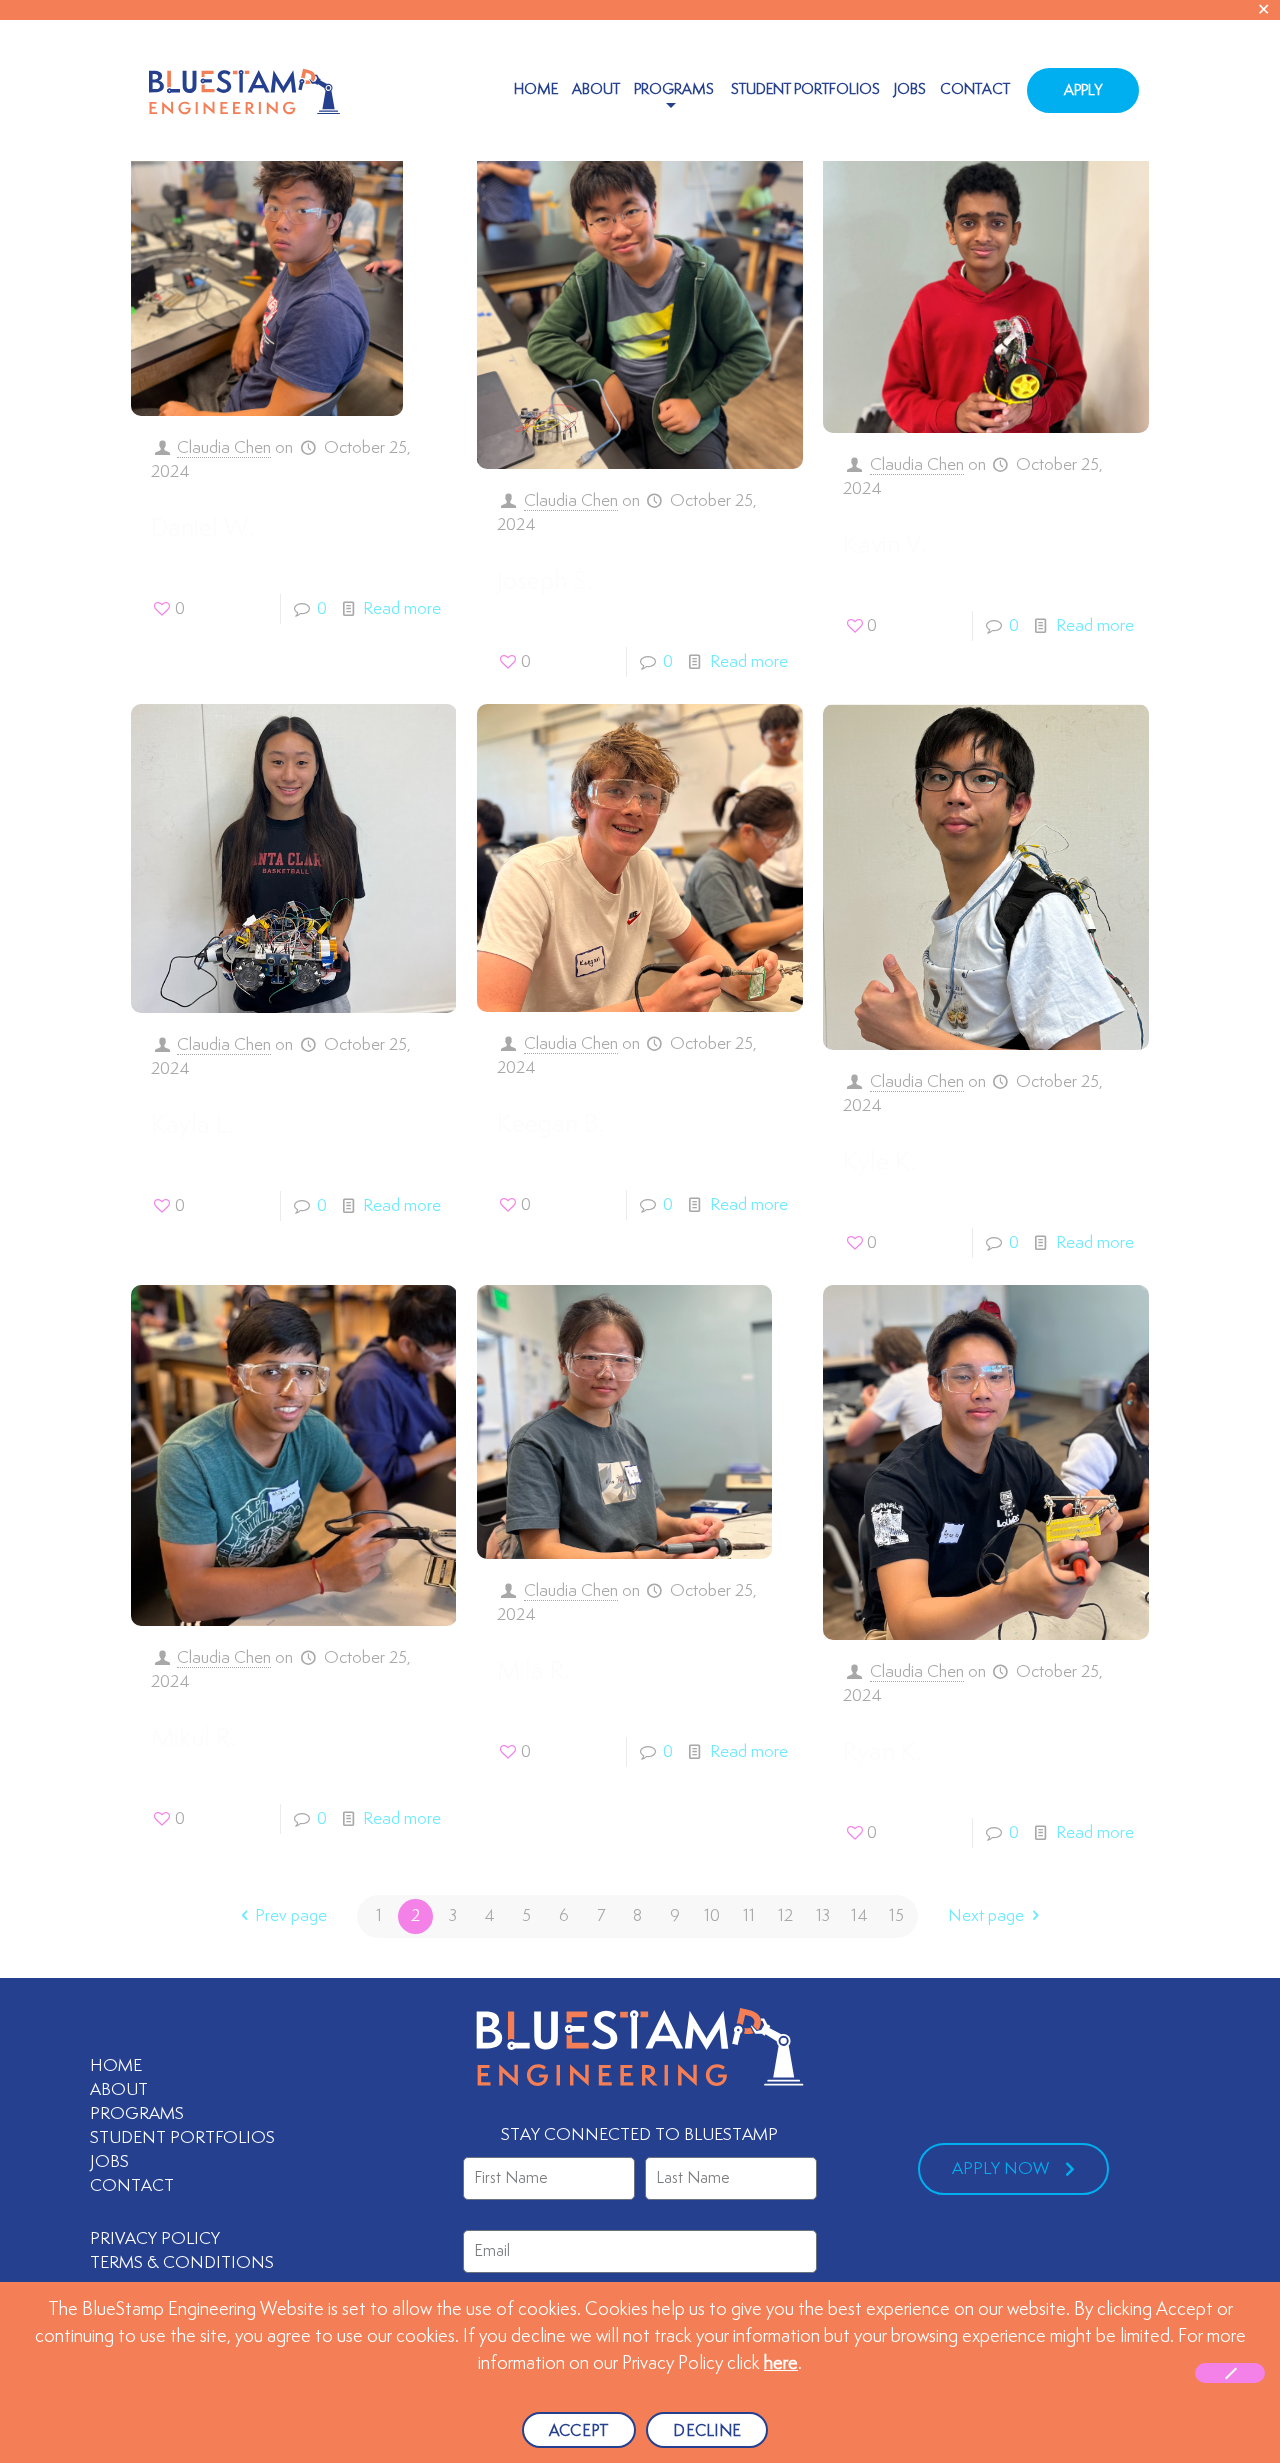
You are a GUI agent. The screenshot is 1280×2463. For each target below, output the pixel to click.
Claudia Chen (224, 448)
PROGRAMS (137, 2114)
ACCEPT (579, 2431)
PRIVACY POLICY (155, 2239)
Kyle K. (879, 1163)
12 (785, 1916)
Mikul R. (193, 1739)
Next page (986, 1916)
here (781, 2364)
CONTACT (132, 2186)
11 (749, 1916)
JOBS (109, 2162)
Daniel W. (202, 529)
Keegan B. (550, 1125)
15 (896, 1916)
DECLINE (707, 2431)
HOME (116, 2066)
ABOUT (119, 2090)
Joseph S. (544, 582)
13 (823, 1916)
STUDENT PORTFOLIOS (182, 2138)
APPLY (1083, 90)
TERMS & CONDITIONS (184, 2263)
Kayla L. (192, 1126)
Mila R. (533, 1672)
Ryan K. (882, 1753)
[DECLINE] (1230, 2373)
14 (859, 1916)
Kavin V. (885, 546)
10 (712, 1916)
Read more (402, 609)
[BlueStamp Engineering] (244, 90)
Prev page (291, 1916)
